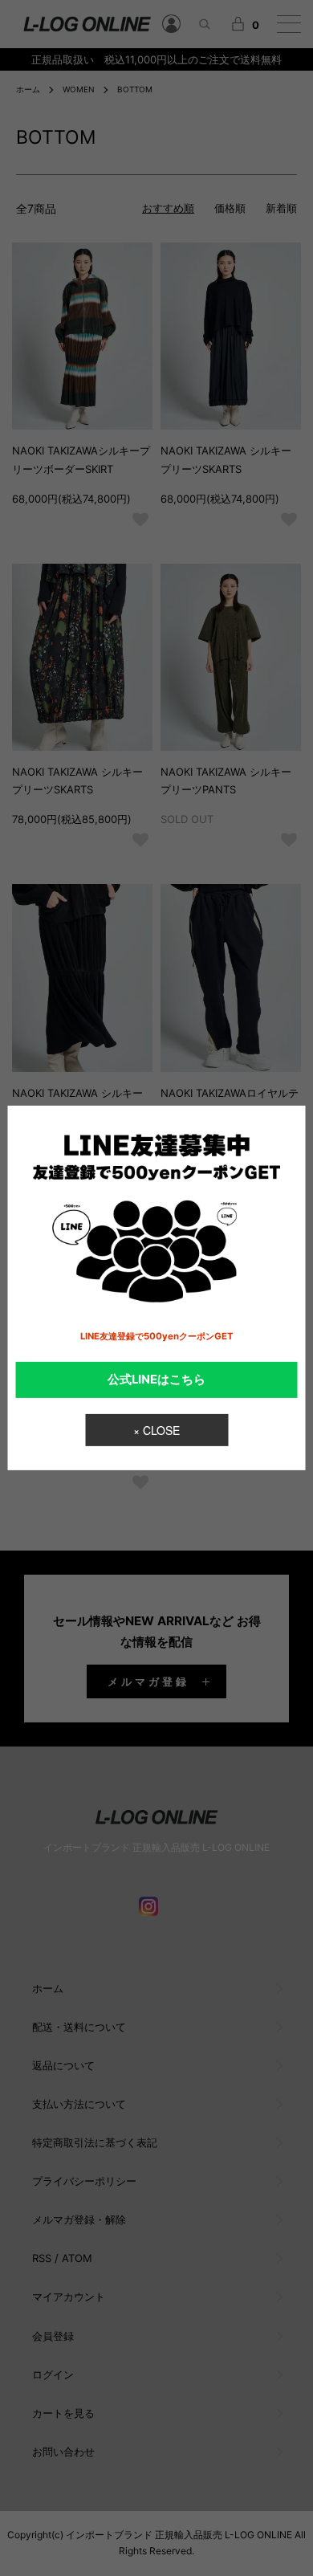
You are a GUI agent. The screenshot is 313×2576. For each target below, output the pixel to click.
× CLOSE (156, 1430)
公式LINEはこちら (156, 1380)
